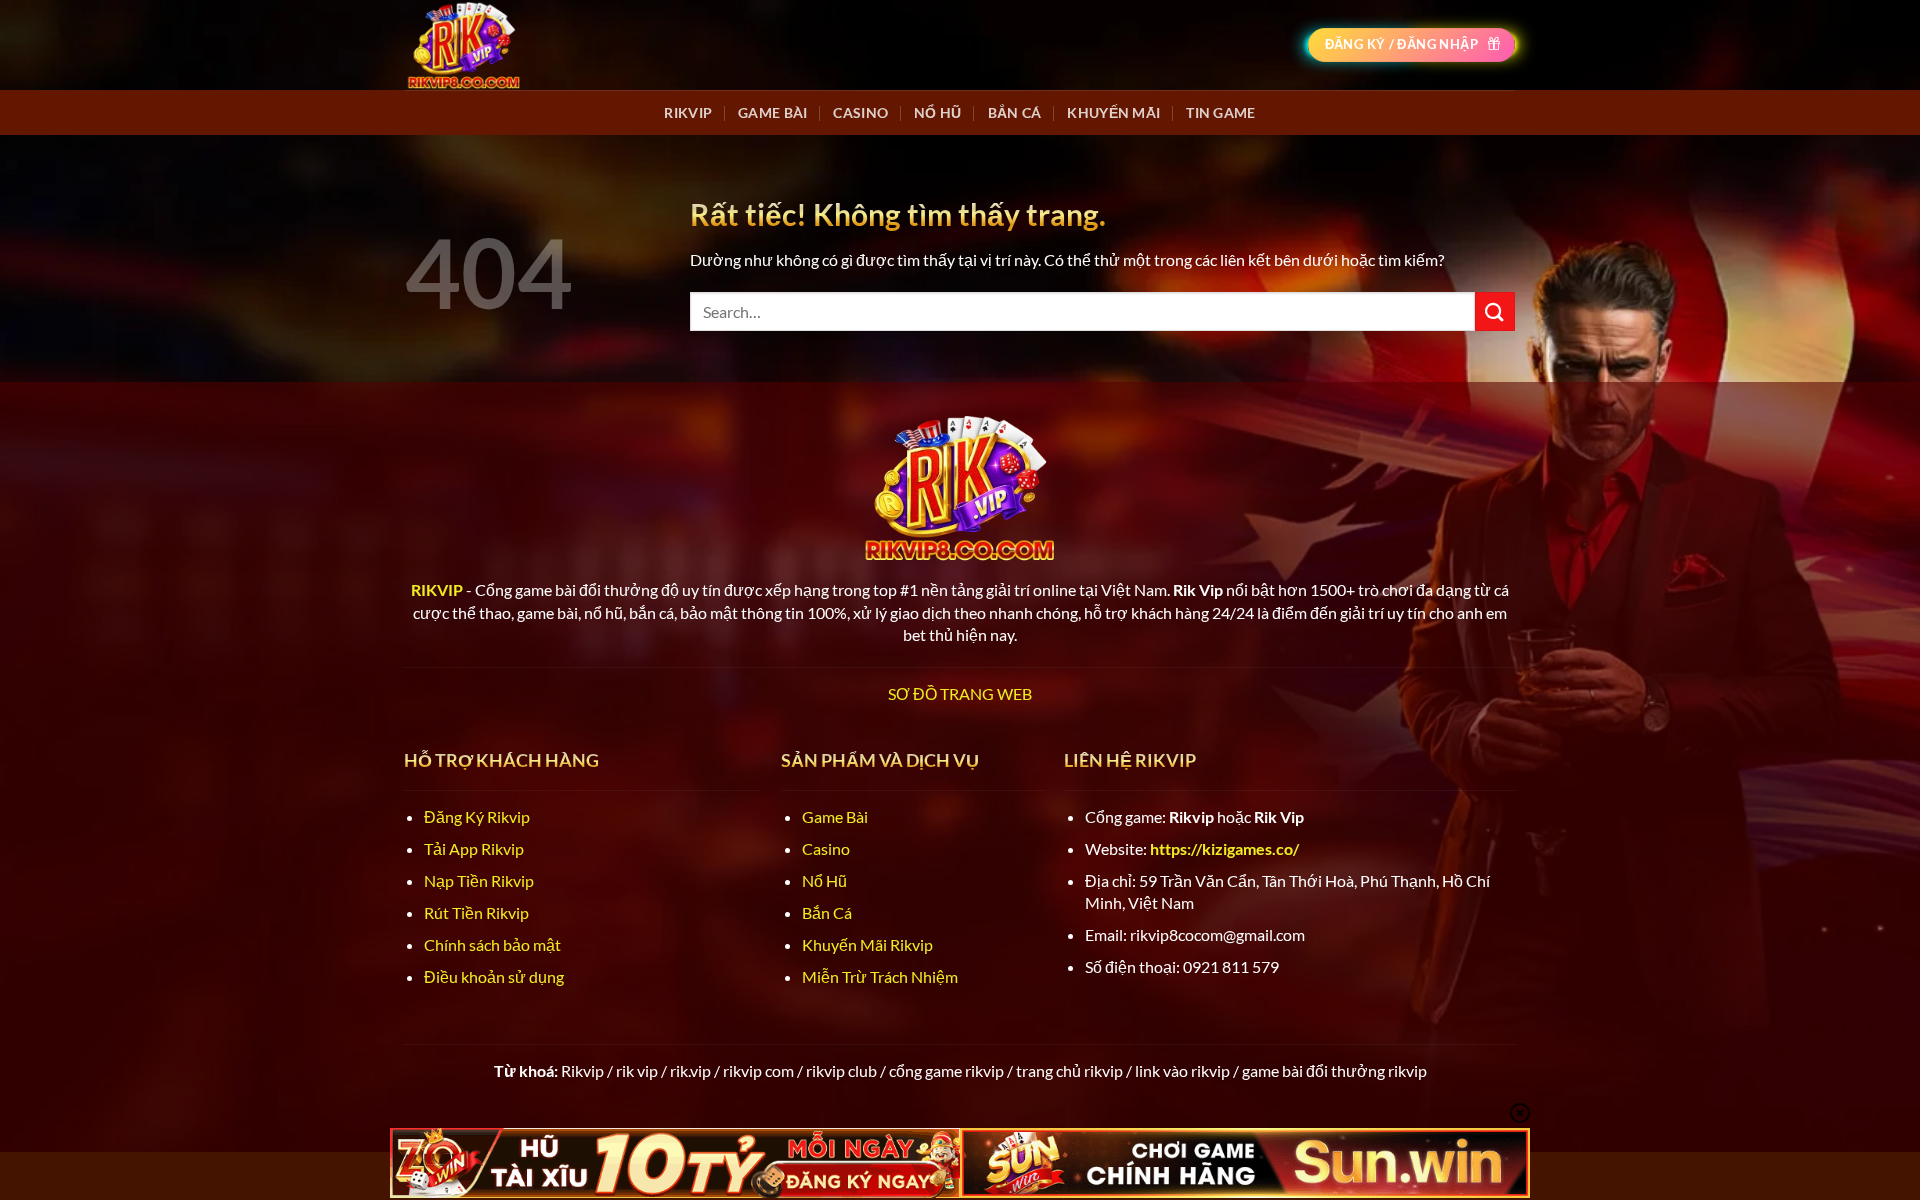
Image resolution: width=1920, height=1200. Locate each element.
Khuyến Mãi (1113, 112)
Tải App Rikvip (474, 848)
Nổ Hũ (937, 112)
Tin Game (1220, 112)
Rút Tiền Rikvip (476, 912)
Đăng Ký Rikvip (477, 816)
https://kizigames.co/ (1224, 848)
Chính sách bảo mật (492, 944)
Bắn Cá (1015, 112)
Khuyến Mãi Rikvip (867, 944)
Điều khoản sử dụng (494, 976)
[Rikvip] (464, 44)
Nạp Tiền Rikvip (479, 880)
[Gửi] (1495, 311)
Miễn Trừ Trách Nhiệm (880, 976)
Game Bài (772, 112)
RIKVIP (688, 112)
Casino (860, 112)
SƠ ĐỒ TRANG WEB (960, 693)
